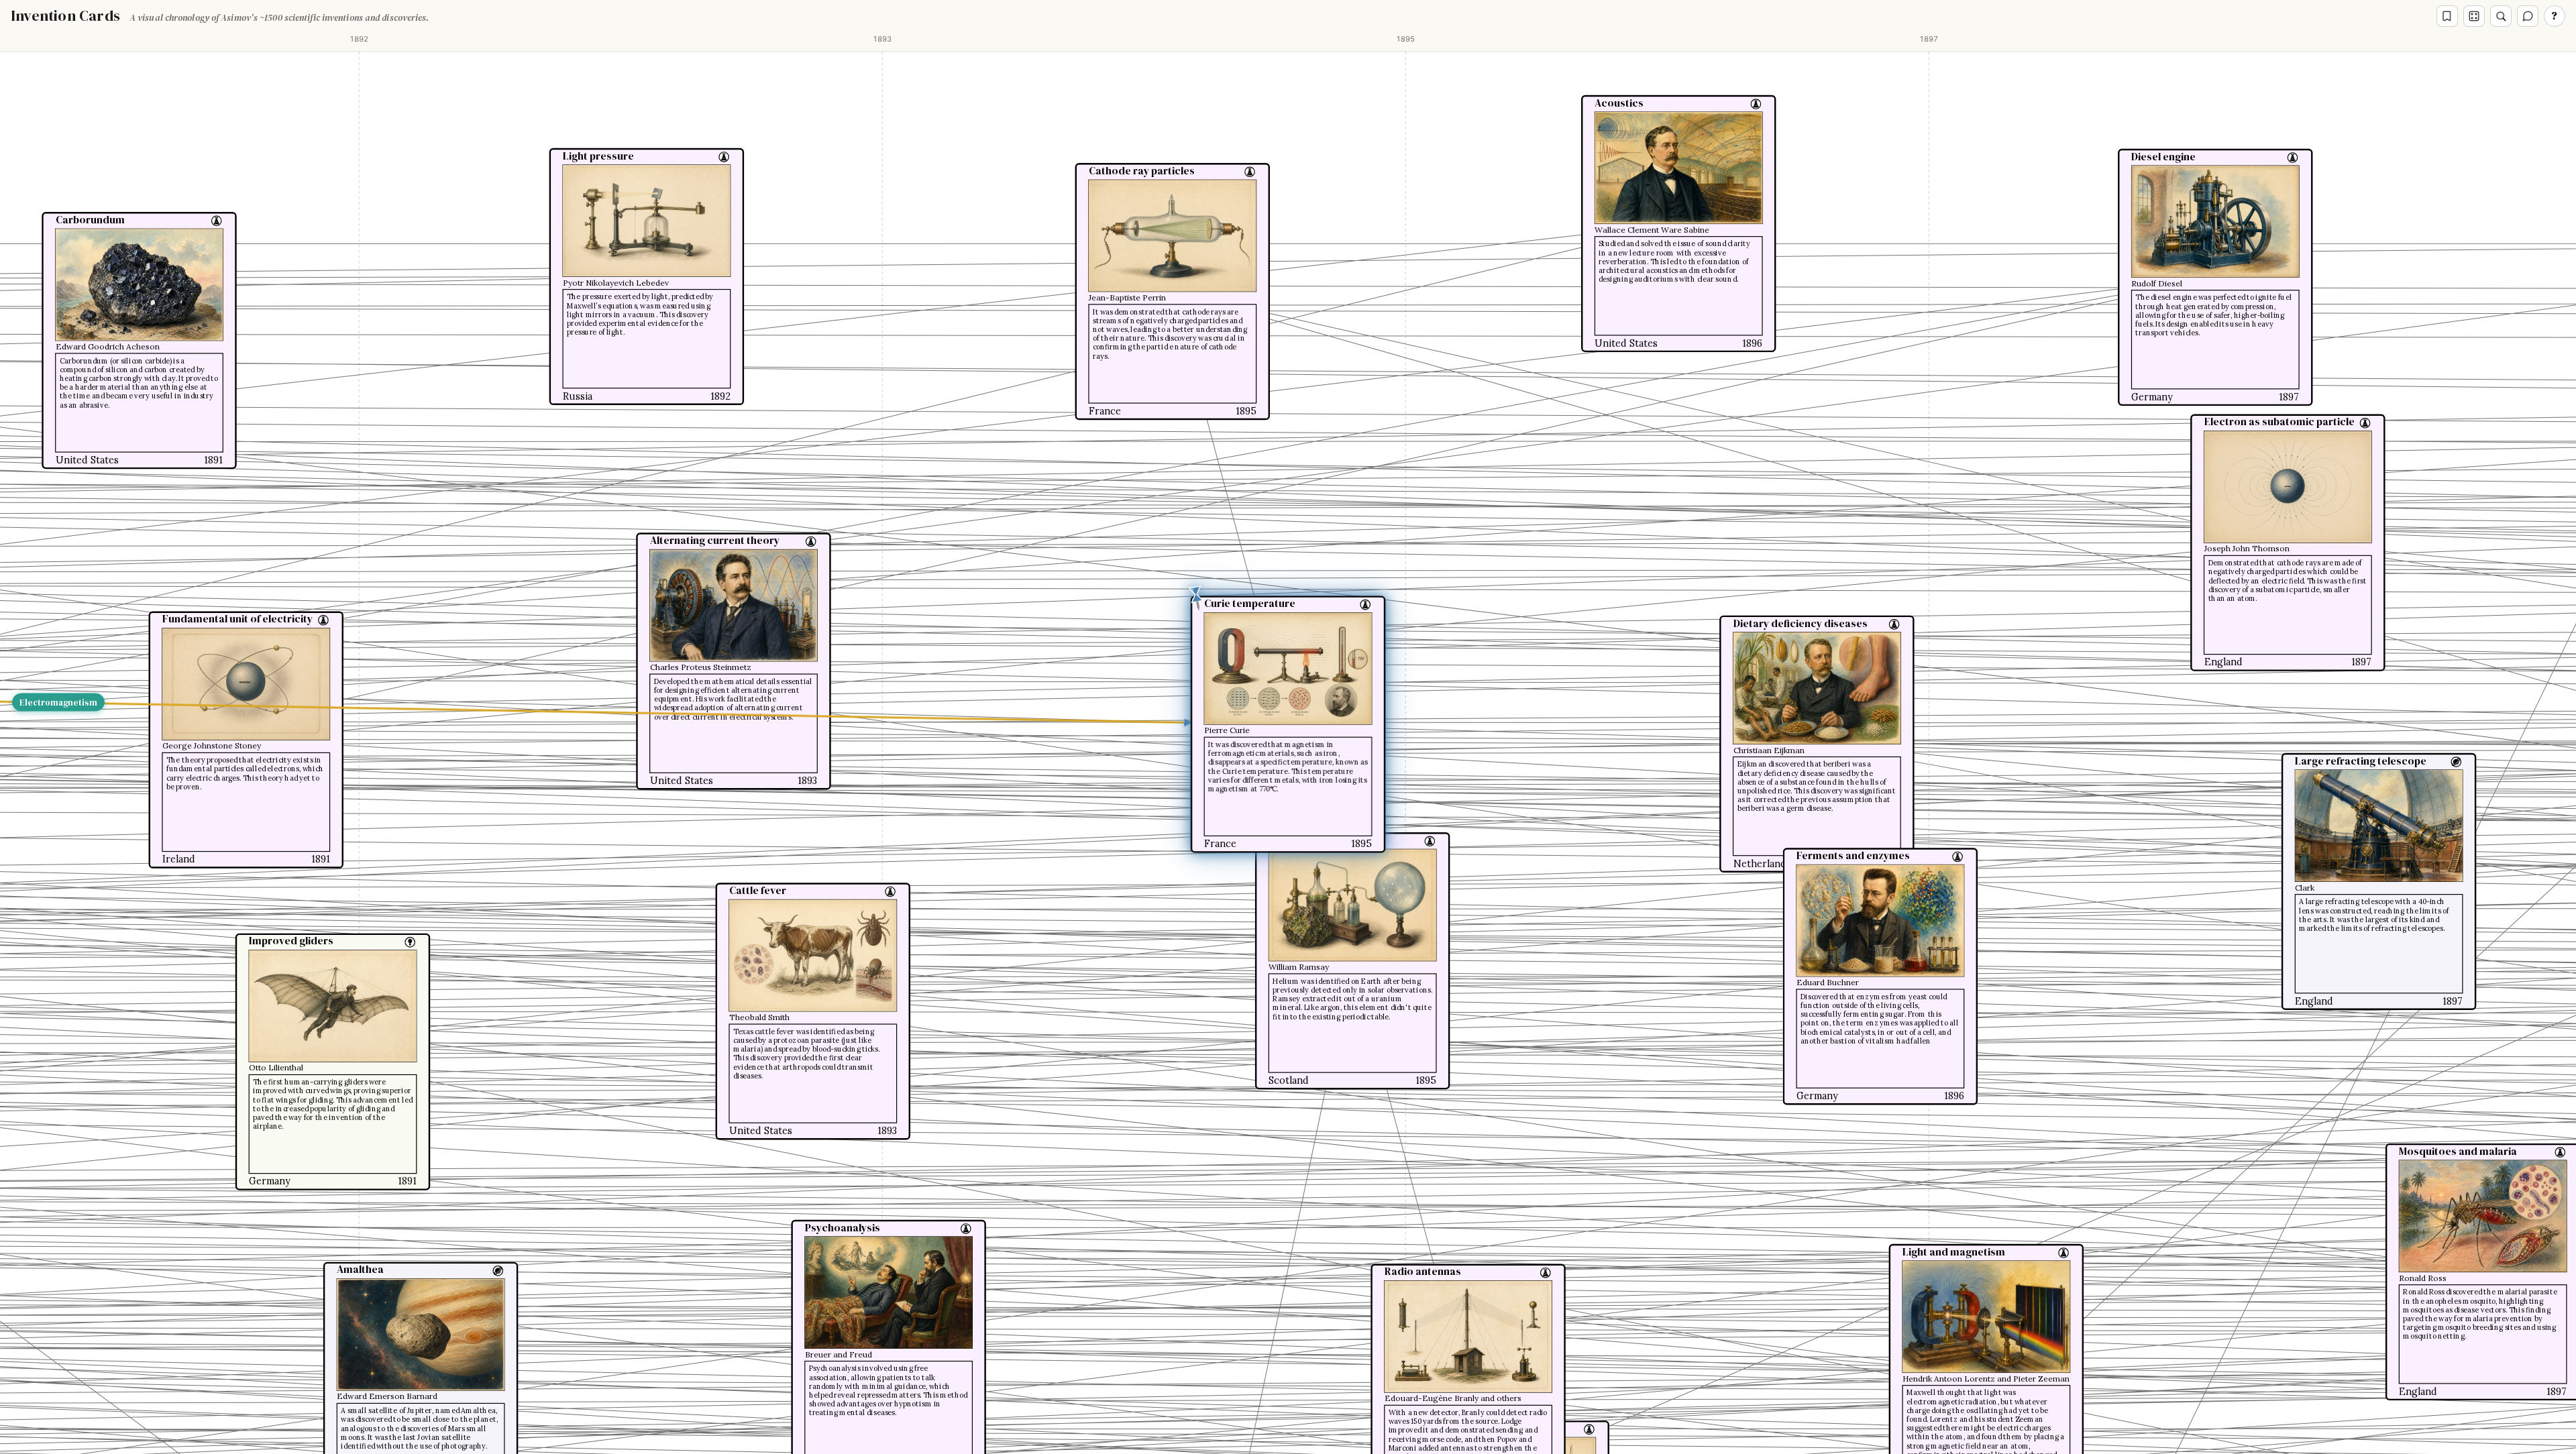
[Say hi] (2528, 16)
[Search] (2501, 16)
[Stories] (2447, 16)
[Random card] (2474, 16)
